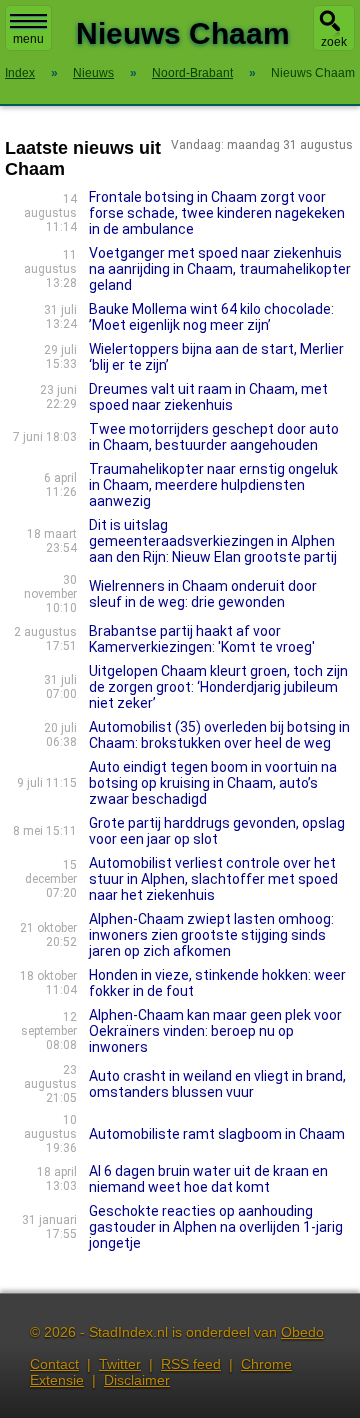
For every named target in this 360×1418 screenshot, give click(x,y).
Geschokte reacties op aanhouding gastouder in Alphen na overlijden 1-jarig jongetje (216, 1227)
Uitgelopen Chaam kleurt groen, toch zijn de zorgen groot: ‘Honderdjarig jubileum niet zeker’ (218, 687)
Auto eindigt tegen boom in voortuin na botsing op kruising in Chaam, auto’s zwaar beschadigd (213, 783)
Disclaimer (137, 1380)
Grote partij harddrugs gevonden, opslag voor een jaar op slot (217, 831)
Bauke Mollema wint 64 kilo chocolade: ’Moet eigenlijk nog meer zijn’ (211, 317)
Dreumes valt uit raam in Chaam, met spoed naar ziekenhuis (208, 397)
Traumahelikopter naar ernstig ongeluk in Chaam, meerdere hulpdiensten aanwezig (213, 485)
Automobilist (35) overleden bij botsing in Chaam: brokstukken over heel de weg (219, 735)
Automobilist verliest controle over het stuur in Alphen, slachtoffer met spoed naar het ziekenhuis (213, 879)
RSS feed (191, 1364)
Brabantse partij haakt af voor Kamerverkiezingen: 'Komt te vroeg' (202, 639)
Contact (54, 1364)
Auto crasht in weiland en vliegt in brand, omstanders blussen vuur (217, 1084)
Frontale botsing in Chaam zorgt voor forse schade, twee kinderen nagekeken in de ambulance (217, 213)
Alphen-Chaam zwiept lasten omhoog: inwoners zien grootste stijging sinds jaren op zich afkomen (211, 935)
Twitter (120, 1364)
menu (28, 39)
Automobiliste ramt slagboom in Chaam (217, 1134)
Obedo (302, 1332)
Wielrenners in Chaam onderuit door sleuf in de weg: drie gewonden (203, 594)
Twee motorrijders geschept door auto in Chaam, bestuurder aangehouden (214, 437)
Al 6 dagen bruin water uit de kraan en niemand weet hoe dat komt (208, 1179)
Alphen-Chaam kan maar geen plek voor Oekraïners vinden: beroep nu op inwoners (215, 1031)
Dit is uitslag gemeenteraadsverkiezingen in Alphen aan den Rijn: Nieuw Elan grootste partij (213, 541)
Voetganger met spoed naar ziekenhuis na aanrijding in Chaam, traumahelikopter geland (220, 269)
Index (20, 73)
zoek (334, 42)
